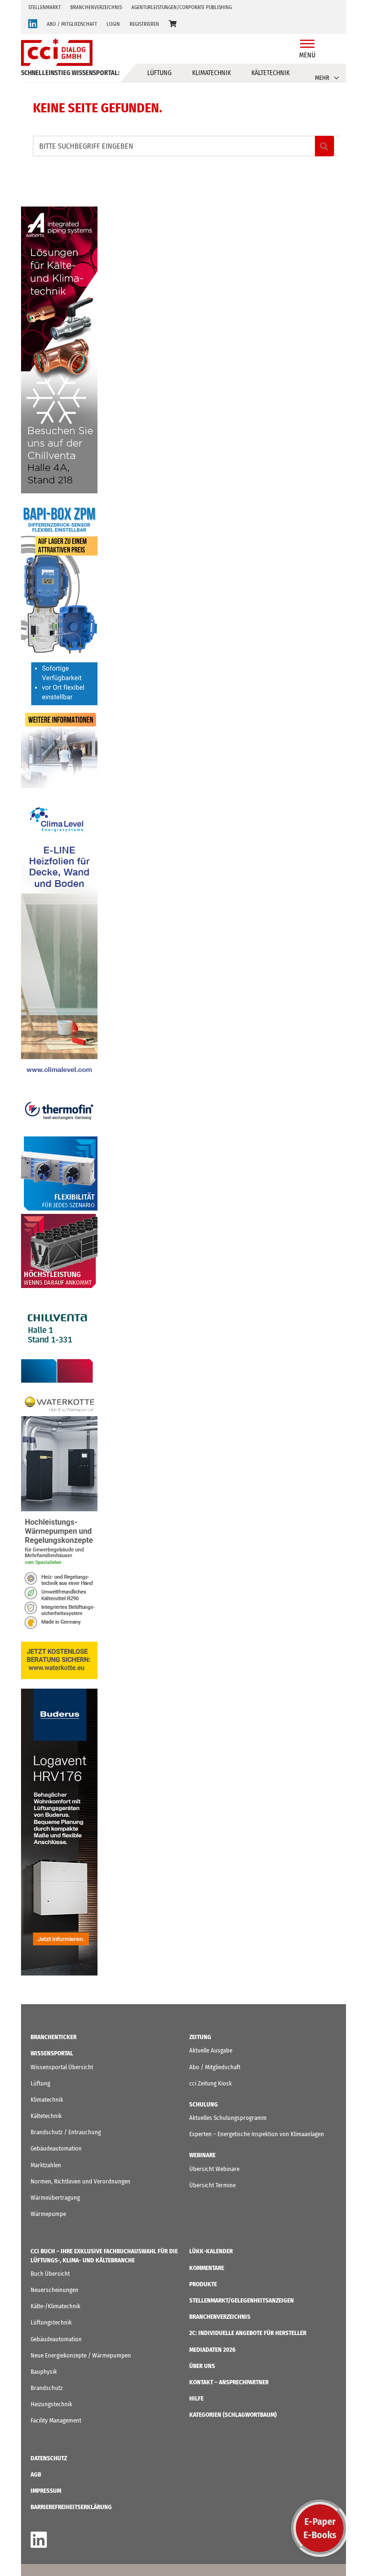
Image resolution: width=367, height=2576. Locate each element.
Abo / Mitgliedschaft (215, 2067)
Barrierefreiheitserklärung (71, 2507)
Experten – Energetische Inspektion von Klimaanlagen (257, 2134)
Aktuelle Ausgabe (211, 2050)
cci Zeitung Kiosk (210, 2083)
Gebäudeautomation (56, 2148)
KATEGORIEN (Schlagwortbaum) (233, 2415)
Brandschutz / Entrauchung (66, 2132)
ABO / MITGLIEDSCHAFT (72, 24)
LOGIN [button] (113, 24)
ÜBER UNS (202, 2366)
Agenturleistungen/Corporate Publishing (182, 7)
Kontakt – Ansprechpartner (229, 2382)
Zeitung (200, 2037)
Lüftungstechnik (51, 2322)
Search (324, 146)
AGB (36, 2474)
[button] (173, 24)
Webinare (202, 2155)
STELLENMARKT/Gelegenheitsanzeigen (242, 2300)
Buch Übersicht (50, 2274)
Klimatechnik (211, 73)
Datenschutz (49, 2458)
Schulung (204, 2104)
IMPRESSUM (46, 2491)
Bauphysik (44, 2372)
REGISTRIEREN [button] (144, 24)
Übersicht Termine (212, 2185)
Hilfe (196, 2398)
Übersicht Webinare (214, 2169)
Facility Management (56, 2420)
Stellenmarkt (44, 7)
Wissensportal (52, 2053)
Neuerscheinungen (54, 2290)
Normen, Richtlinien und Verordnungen (81, 2181)
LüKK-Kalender (211, 2251)
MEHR (322, 78)
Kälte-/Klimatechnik (55, 2306)
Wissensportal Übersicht (62, 2067)
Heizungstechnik (51, 2404)
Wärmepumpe (48, 2214)
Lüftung (159, 73)
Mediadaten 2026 (212, 2350)
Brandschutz (47, 2388)
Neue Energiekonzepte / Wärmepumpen (81, 2355)
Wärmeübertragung (55, 2198)
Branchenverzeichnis (96, 7)
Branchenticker (54, 2037)
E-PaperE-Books (320, 2528)
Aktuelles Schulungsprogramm (228, 2118)
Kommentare (207, 2268)
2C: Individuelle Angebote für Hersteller (248, 2333)
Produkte (203, 2284)
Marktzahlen (46, 2165)
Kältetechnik (270, 73)
